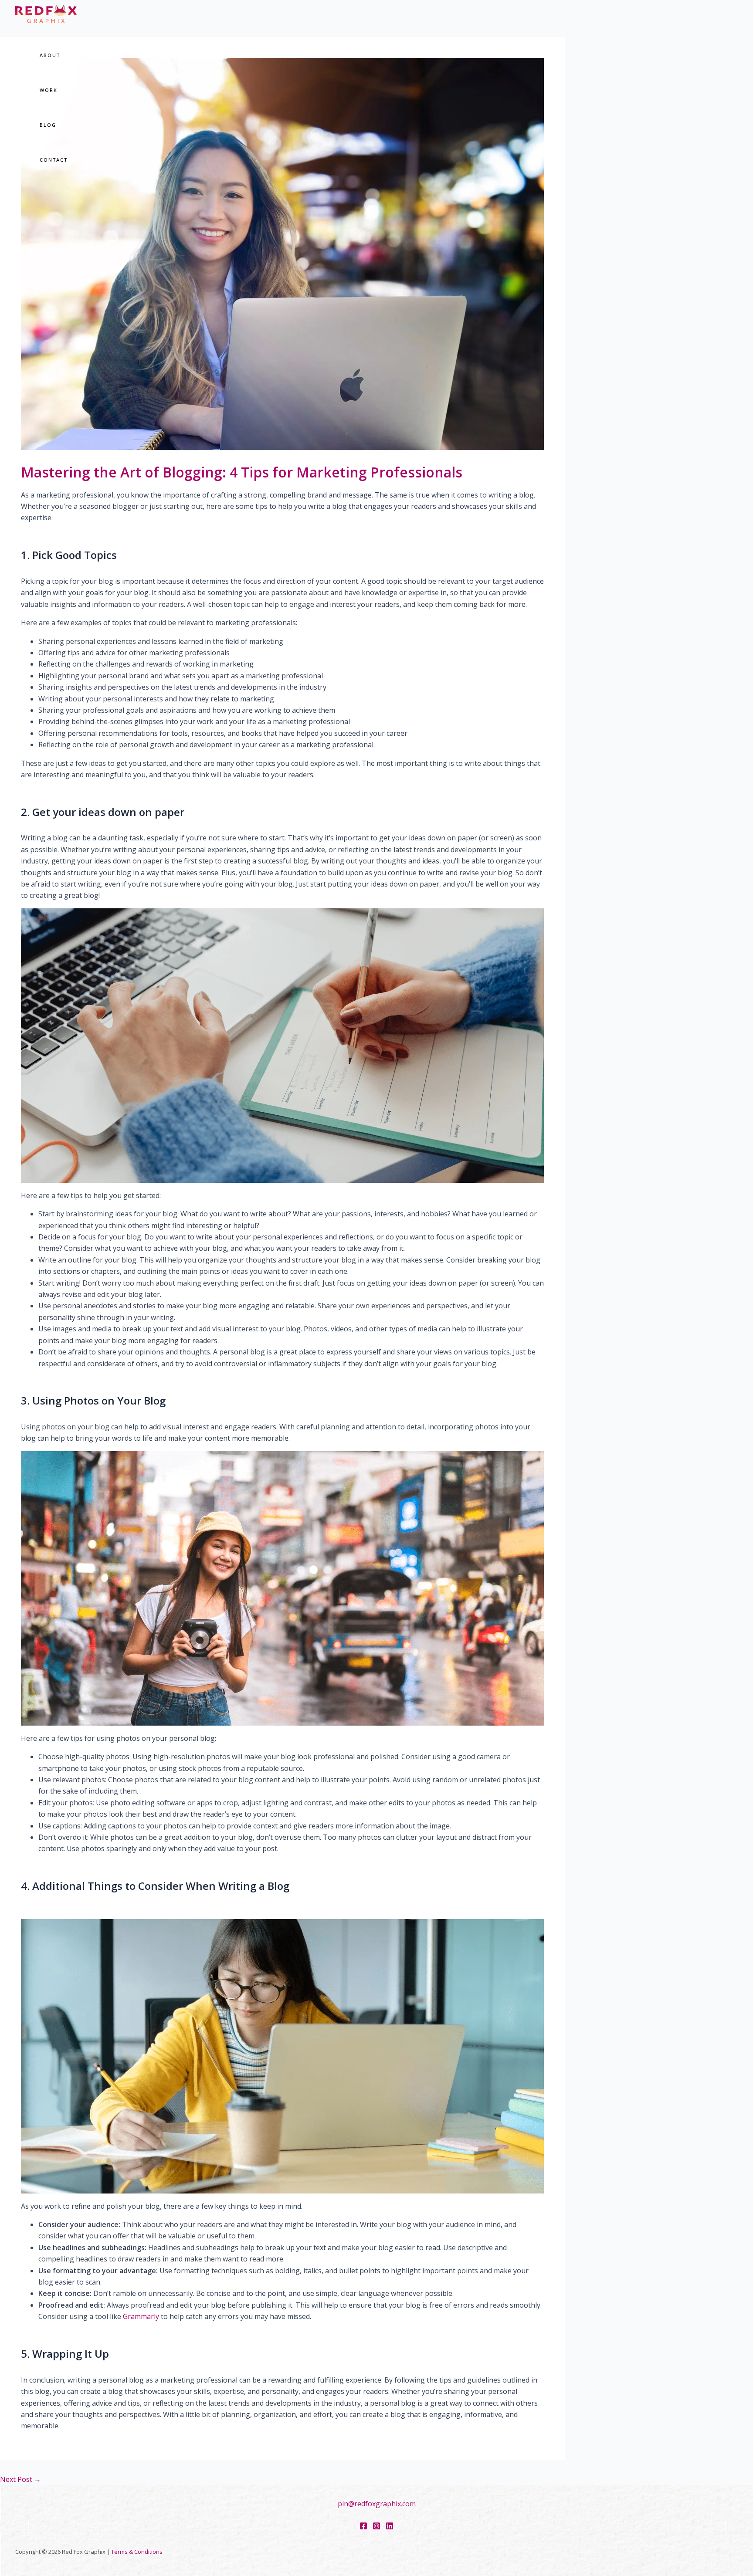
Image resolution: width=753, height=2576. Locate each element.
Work (49, 90)
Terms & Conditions (137, 2552)
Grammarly (141, 2316)
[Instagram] (376, 2527)
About (50, 55)
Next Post (20, 2479)
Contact (54, 160)
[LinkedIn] (390, 2527)
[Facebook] (363, 2527)
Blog (48, 125)
